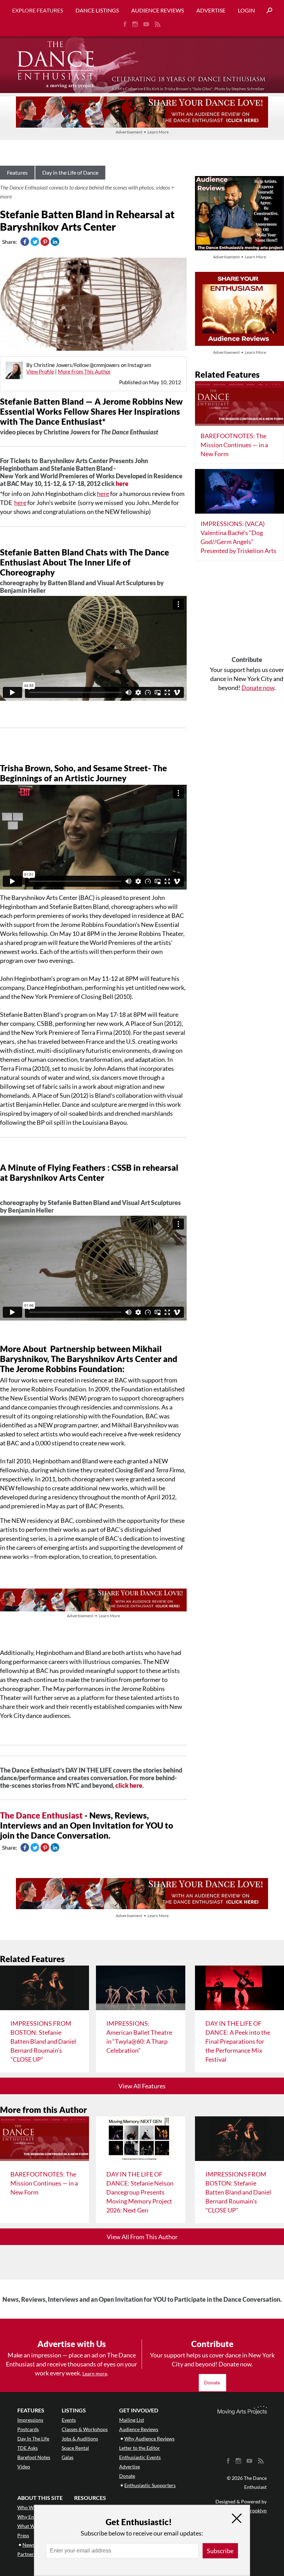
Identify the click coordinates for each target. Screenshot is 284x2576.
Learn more (95, 2373)
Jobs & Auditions (80, 2439)
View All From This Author (142, 2237)
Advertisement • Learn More (142, 132)
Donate (212, 2382)
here (122, 484)
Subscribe (220, 2551)
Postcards (28, 2429)
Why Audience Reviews (149, 2439)
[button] (267, 11)
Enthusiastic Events (140, 2457)
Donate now (258, 688)
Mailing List (132, 2420)
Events (69, 2420)
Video (24, 2467)
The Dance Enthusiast (41, 1815)
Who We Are (31, 2507)
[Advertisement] (247, 611)
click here (129, 1785)
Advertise (211, 10)
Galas (68, 2457)
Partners (27, 2554)
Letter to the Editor (140, 2448)
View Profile (40, 371)
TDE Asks (28, 2448)
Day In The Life (33, 2439)
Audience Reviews (158, 10)
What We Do (31, 2526)
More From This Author (84, 371)
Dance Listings (97, 10)
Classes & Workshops (85, 2429)
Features (17, 172)
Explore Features (38, 10)
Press (23, 2535)
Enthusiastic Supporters (150, 2485)
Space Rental (75, 2448)
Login (246, 10)
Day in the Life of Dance (70, 172)
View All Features (142, 2086)
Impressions (30, 2420)
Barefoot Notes (34, 2457)
